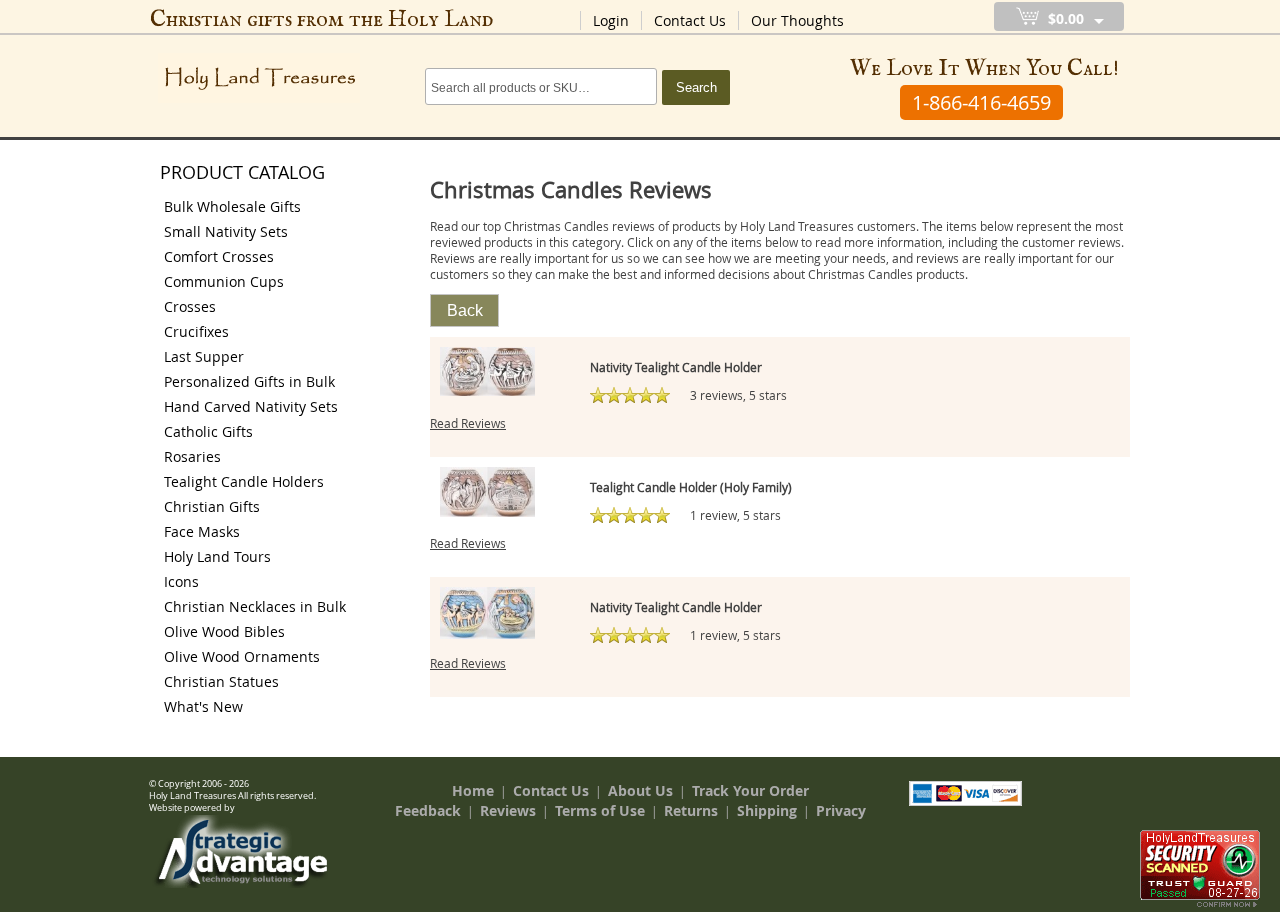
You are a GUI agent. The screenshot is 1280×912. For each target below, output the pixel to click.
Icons (181, 581)
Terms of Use (600, 810)
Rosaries (192, 456)
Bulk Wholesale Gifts (232, 206)
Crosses (190, 306)
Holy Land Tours (217, 556)
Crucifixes (196, 331)
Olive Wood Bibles (224, 631)
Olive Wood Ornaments (242, 656)
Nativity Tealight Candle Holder (676, 367)
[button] (464, 310)
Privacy (841, 810)
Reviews (508, 810)
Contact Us (690, 20)
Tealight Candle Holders (244, 481)
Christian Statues (221, 681)
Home (473, 790)
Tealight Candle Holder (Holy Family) (691, 487)
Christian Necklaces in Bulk (255, 606)
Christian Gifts (212, 506)
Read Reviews (468, 423)
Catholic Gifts (208, 431)
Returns (691, 810)
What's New (203, 706)
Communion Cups (224, 281)
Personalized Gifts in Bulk (249, 381)
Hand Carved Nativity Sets (251, 406)
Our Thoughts (797, 20)
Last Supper (204, 356)
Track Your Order (750, 790)
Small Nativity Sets (226, 231)
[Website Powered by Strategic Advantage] (241, 883)
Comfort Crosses (219, 256)
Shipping (767, 810)
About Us (640, 790)
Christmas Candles (860, 274)
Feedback (428, 810)
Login (611, 20)
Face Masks (202, 531)
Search (696, 87)
